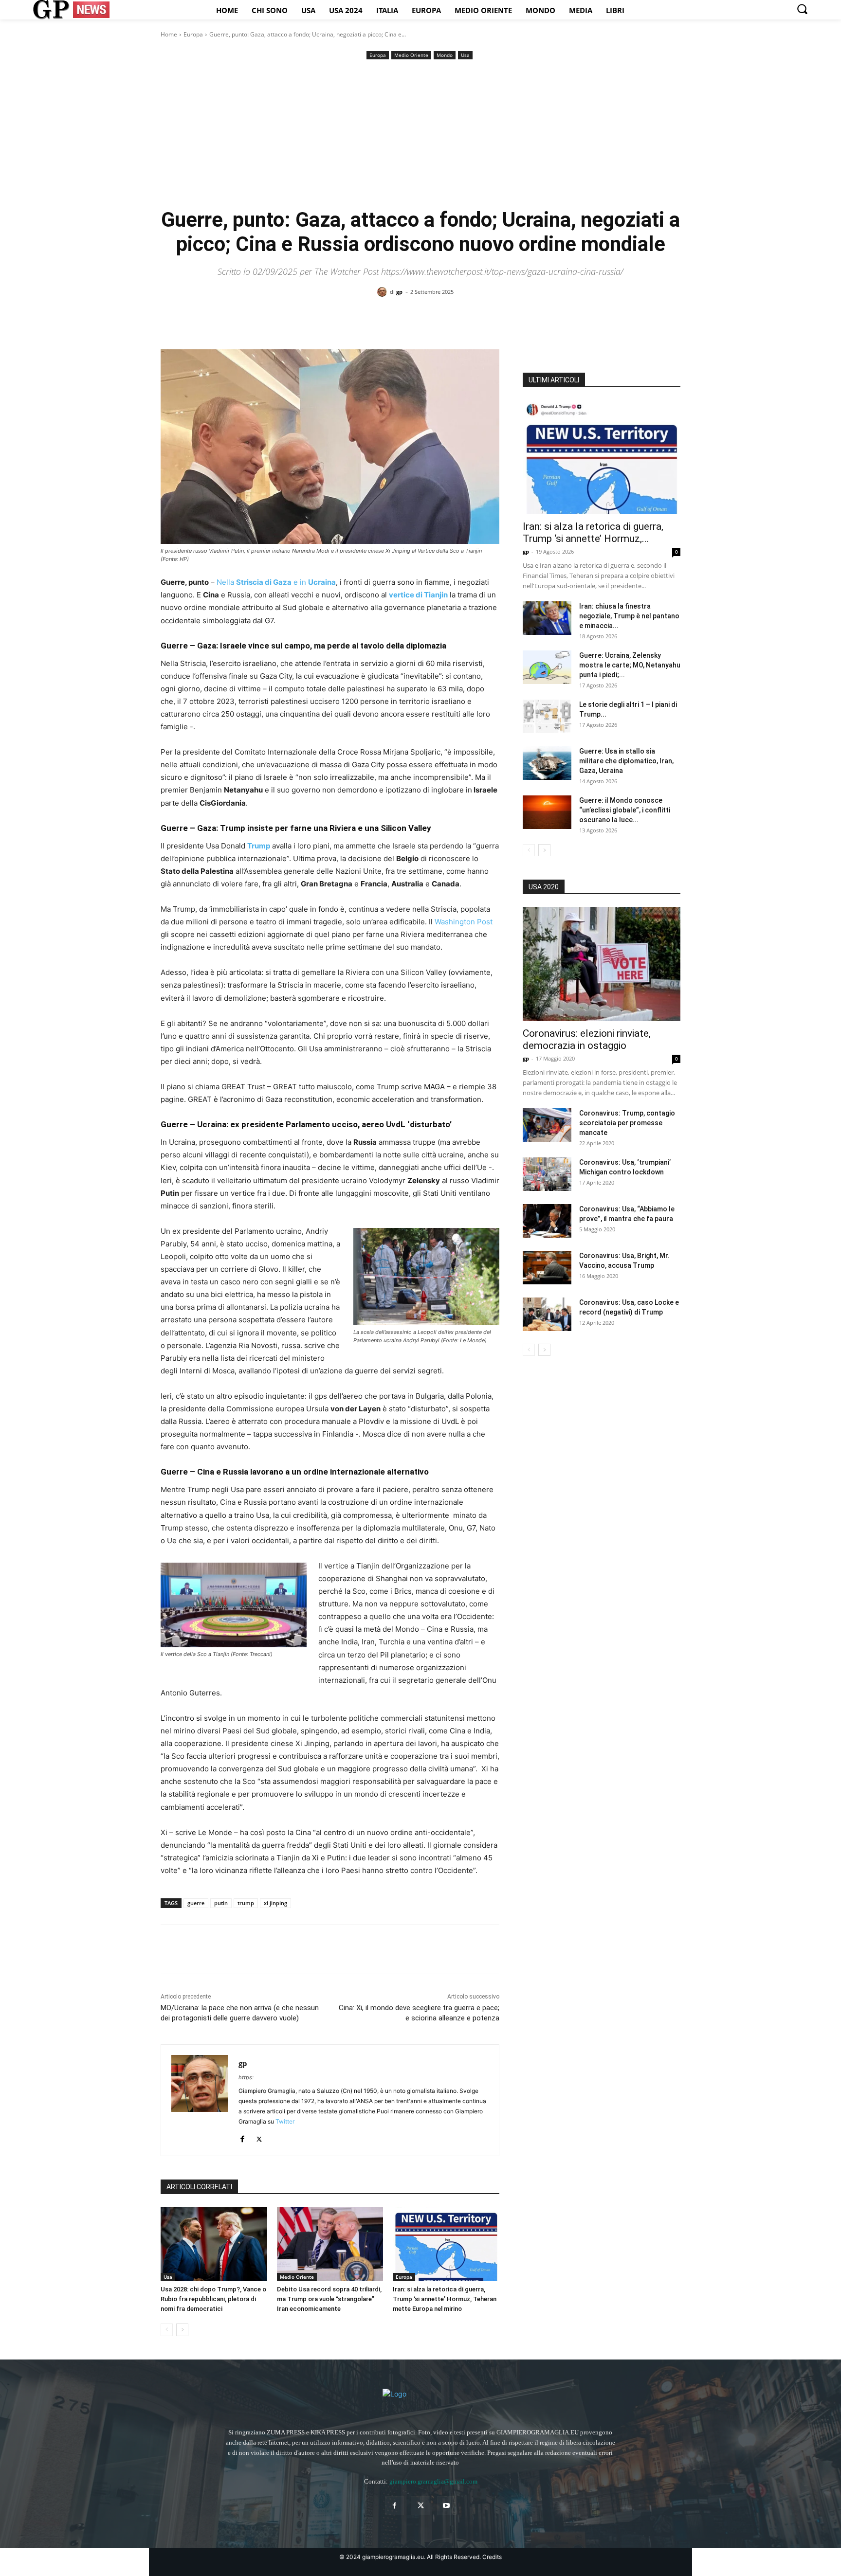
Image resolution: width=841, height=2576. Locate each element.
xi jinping (275, 1903)
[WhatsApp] (238, 1949)
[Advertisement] (420, 135)
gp (399, 292)
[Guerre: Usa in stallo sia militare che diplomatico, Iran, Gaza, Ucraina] (547, 763)
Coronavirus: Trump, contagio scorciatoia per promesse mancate (627, 1123)
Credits (492, 2557)
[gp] (384, 292)
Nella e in (276, 582)
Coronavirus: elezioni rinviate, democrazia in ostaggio (587, 1039)
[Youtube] (447, 2506)
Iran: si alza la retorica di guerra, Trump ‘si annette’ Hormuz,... (593, 532)
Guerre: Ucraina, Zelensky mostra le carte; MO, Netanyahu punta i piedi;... (630, 665)
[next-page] (182, 2330)
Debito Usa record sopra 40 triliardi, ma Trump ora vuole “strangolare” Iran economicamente (329, 2299)
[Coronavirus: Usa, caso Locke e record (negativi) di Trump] (547, 1314)
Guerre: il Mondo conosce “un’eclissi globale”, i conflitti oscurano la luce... (625, 810)
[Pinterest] (215, 1949)
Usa (465, 55)
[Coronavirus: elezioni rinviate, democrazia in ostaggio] (602, 964)
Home (169, 34)
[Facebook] (170, 1949)
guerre (196, 1903)
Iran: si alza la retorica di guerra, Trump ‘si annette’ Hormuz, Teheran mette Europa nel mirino (445, 2299)
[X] (193, 1949)
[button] (802, 9)
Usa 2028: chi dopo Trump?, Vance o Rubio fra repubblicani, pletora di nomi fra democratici (213, 2299)
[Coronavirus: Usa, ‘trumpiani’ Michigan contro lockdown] (547, 1174)
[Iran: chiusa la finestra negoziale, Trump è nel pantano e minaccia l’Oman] (547, 618)
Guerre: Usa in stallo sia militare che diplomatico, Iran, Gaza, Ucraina (626, 761)
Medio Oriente (411, 55)
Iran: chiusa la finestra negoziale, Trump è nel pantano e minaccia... (629, 616)
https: (246, 2077)
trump (246, 1903)
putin (221, 1903)
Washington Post (464, 922)
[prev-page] (167, 2330)
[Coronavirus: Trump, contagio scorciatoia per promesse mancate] (547, 1125)
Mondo (445, 55)
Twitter (285, 2121)
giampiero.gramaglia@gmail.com (433, 2481)
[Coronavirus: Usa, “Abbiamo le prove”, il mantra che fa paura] (547, 1221)
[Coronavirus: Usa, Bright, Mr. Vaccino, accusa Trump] (547, 1268)
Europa (193, 34)
